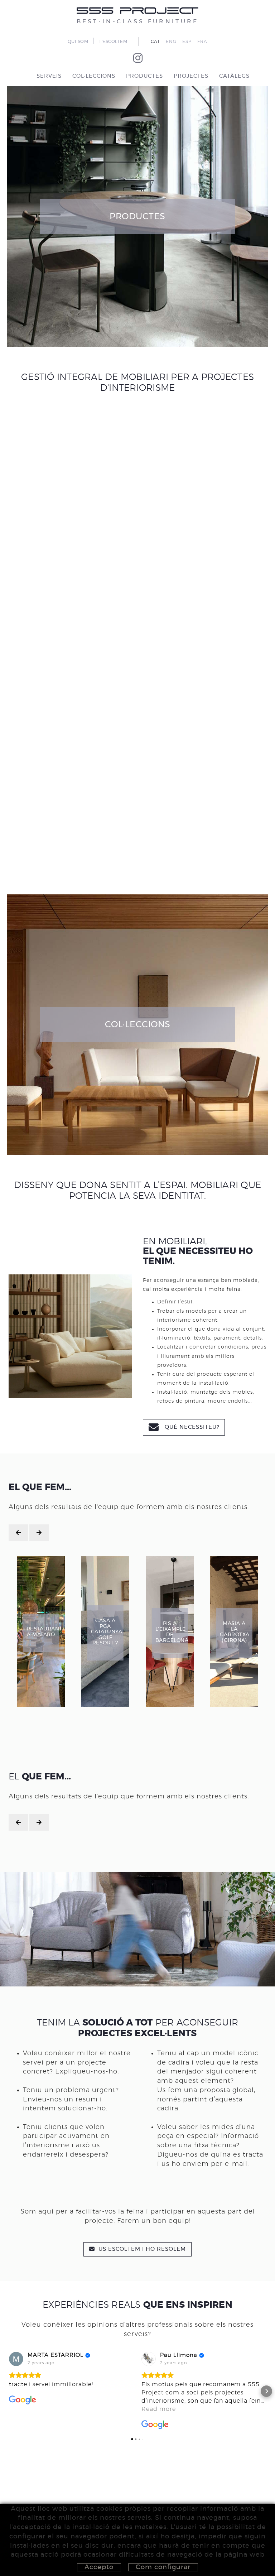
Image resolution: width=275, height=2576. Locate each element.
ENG (171, 42)
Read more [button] (159, 2409)
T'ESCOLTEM (113, 42)
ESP (187, 42)
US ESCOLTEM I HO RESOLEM (141, 2249)
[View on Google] (16, 2359)
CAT (155, 42)
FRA (202, 42)
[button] (9, 2391)
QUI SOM (78, 42)
